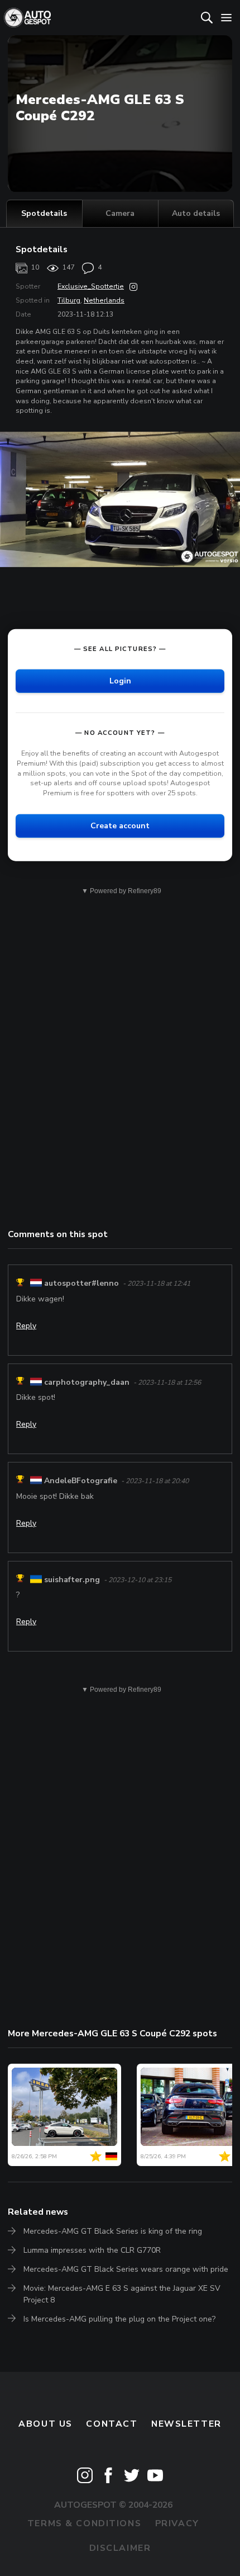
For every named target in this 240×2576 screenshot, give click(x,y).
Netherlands (104, 300)
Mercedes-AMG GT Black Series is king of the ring (113, 2231)
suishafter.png (72, 1580)
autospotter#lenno (81, 1284)
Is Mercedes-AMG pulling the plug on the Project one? (119, 2319)
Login (120, 680)
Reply (26, 1326)
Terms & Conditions (84, 2523)
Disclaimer (120, 2548)
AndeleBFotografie (81, 1481)
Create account (120, 825)
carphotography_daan (87, 1382)
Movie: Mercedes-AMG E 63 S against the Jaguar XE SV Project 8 (122, 2294)
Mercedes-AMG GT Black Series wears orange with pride (126, 2269)
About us (45, 2424)
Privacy (177, 2523)
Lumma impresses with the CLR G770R (92, 2250)
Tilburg (69, 300)
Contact (112, 2424)
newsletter (186, 2424)
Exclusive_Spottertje (91, 286)
